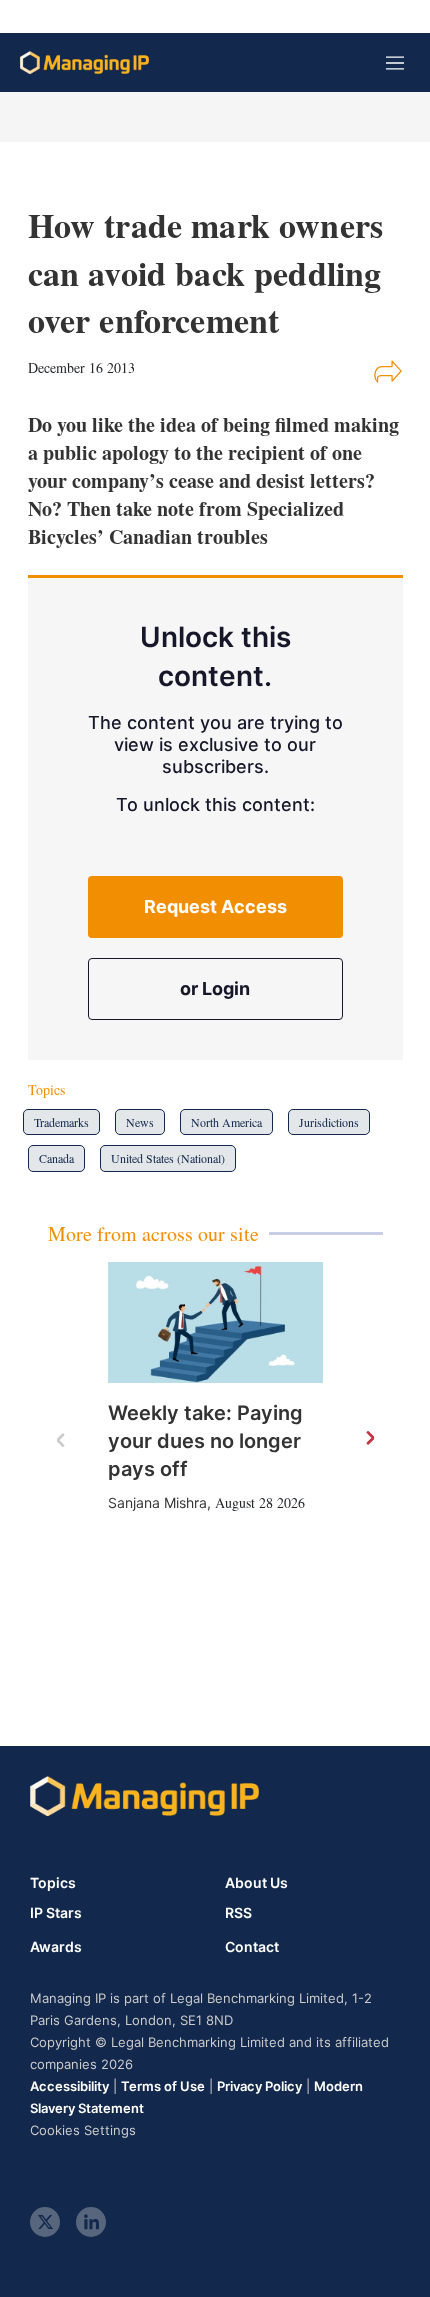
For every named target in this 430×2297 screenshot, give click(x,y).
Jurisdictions (329, 1122)
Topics (53, 1882)
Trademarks (61, 1122)
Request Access (215, 906)
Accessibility (69, 2086)
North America (226, 1122)
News (140, 1122)
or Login (215, 988)
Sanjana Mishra (157, 1502)
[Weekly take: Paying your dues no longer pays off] (215, 1322)
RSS (238, 1913)
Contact (252, 1947)
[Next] (369, 1439)
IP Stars (56, 1913)
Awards (56, 1947)
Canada (56, 1158)
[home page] (84, 62)
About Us (256, 1882)
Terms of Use (163, 2086)
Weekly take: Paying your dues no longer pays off (205, 1441)
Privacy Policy (259, 2086)
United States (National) (168, 1158)
